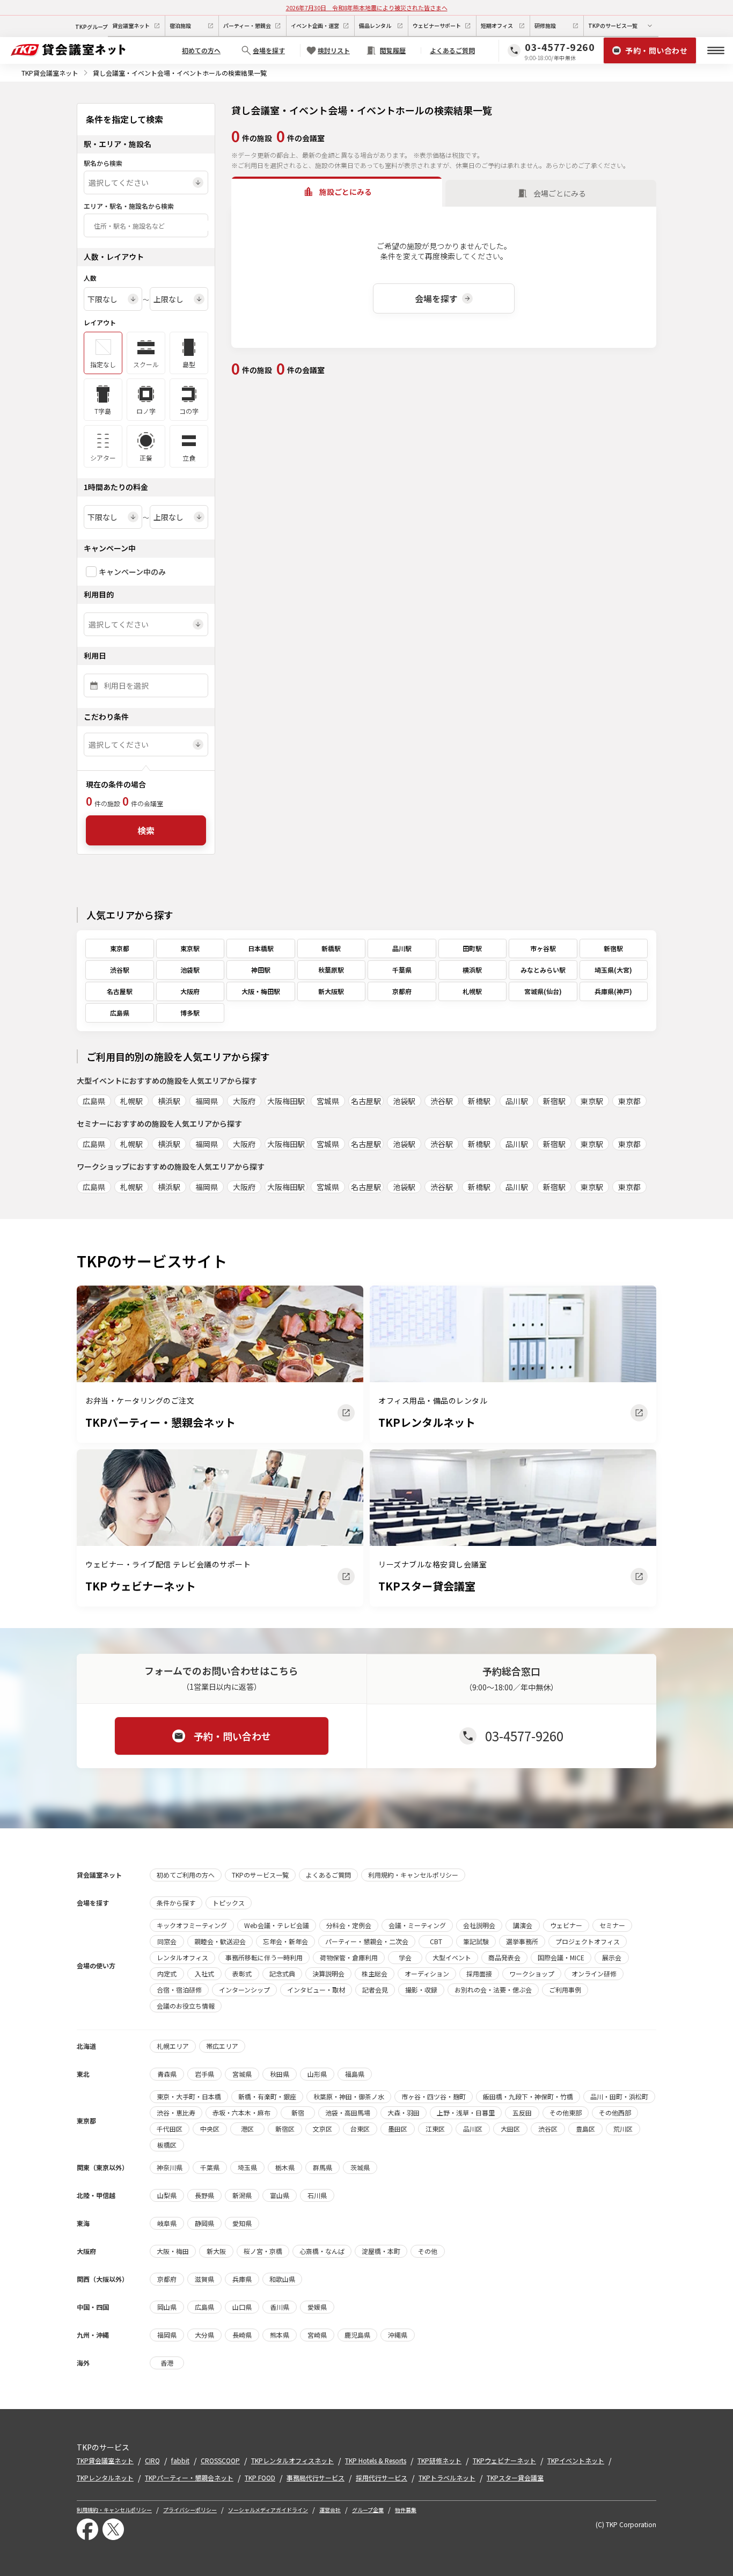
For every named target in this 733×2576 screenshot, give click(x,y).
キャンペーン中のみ (132, 572)
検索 (146, 830)
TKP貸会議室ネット (50, 73)
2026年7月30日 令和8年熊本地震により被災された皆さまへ (367, 8)
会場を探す (436, 298)
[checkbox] (91, 572)
